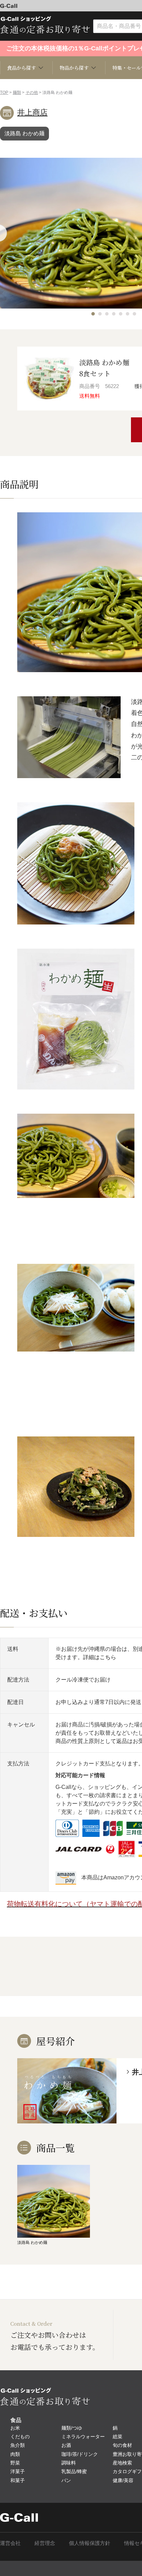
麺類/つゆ (72, 2428)
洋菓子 (18, 2471)
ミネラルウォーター (83, 2437)
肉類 (15, 2454)
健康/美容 (123, 2480)
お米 (15, 2428)
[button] (93, 314)
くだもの (20, 2437)
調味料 (69, 2463)
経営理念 (45, 2543)
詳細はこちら (100, 1657)
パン (66, 2480)
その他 (32, 93)
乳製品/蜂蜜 (74, 2471)
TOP (4, 93)
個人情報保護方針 (90, 2543)
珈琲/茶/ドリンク (80, 2454)
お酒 (66, 2445)
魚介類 (18, 2445)
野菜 (15, 2463)
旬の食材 (122, 2445)
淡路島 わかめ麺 (24, 133)
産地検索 (122, 2463)
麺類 (17, 93)
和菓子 (18, 2480)
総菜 (118, 2437)
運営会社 (10, 2543)
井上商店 (32, 112)
